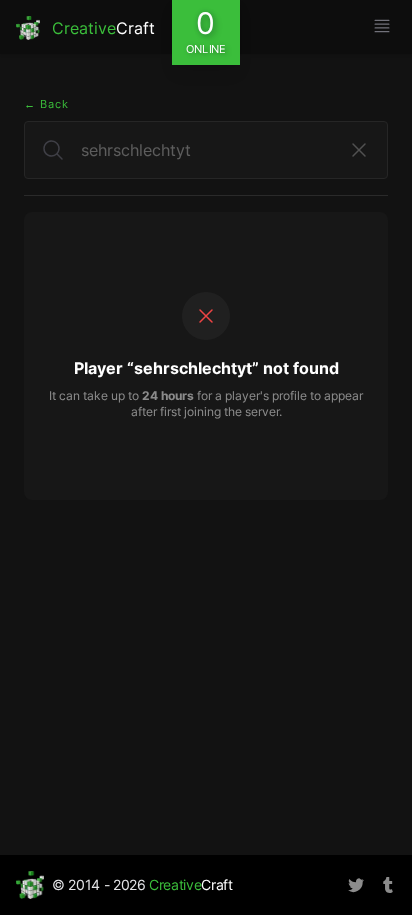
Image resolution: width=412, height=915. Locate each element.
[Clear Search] (359, 150)
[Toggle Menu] (382, 26)
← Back (47, 104)
